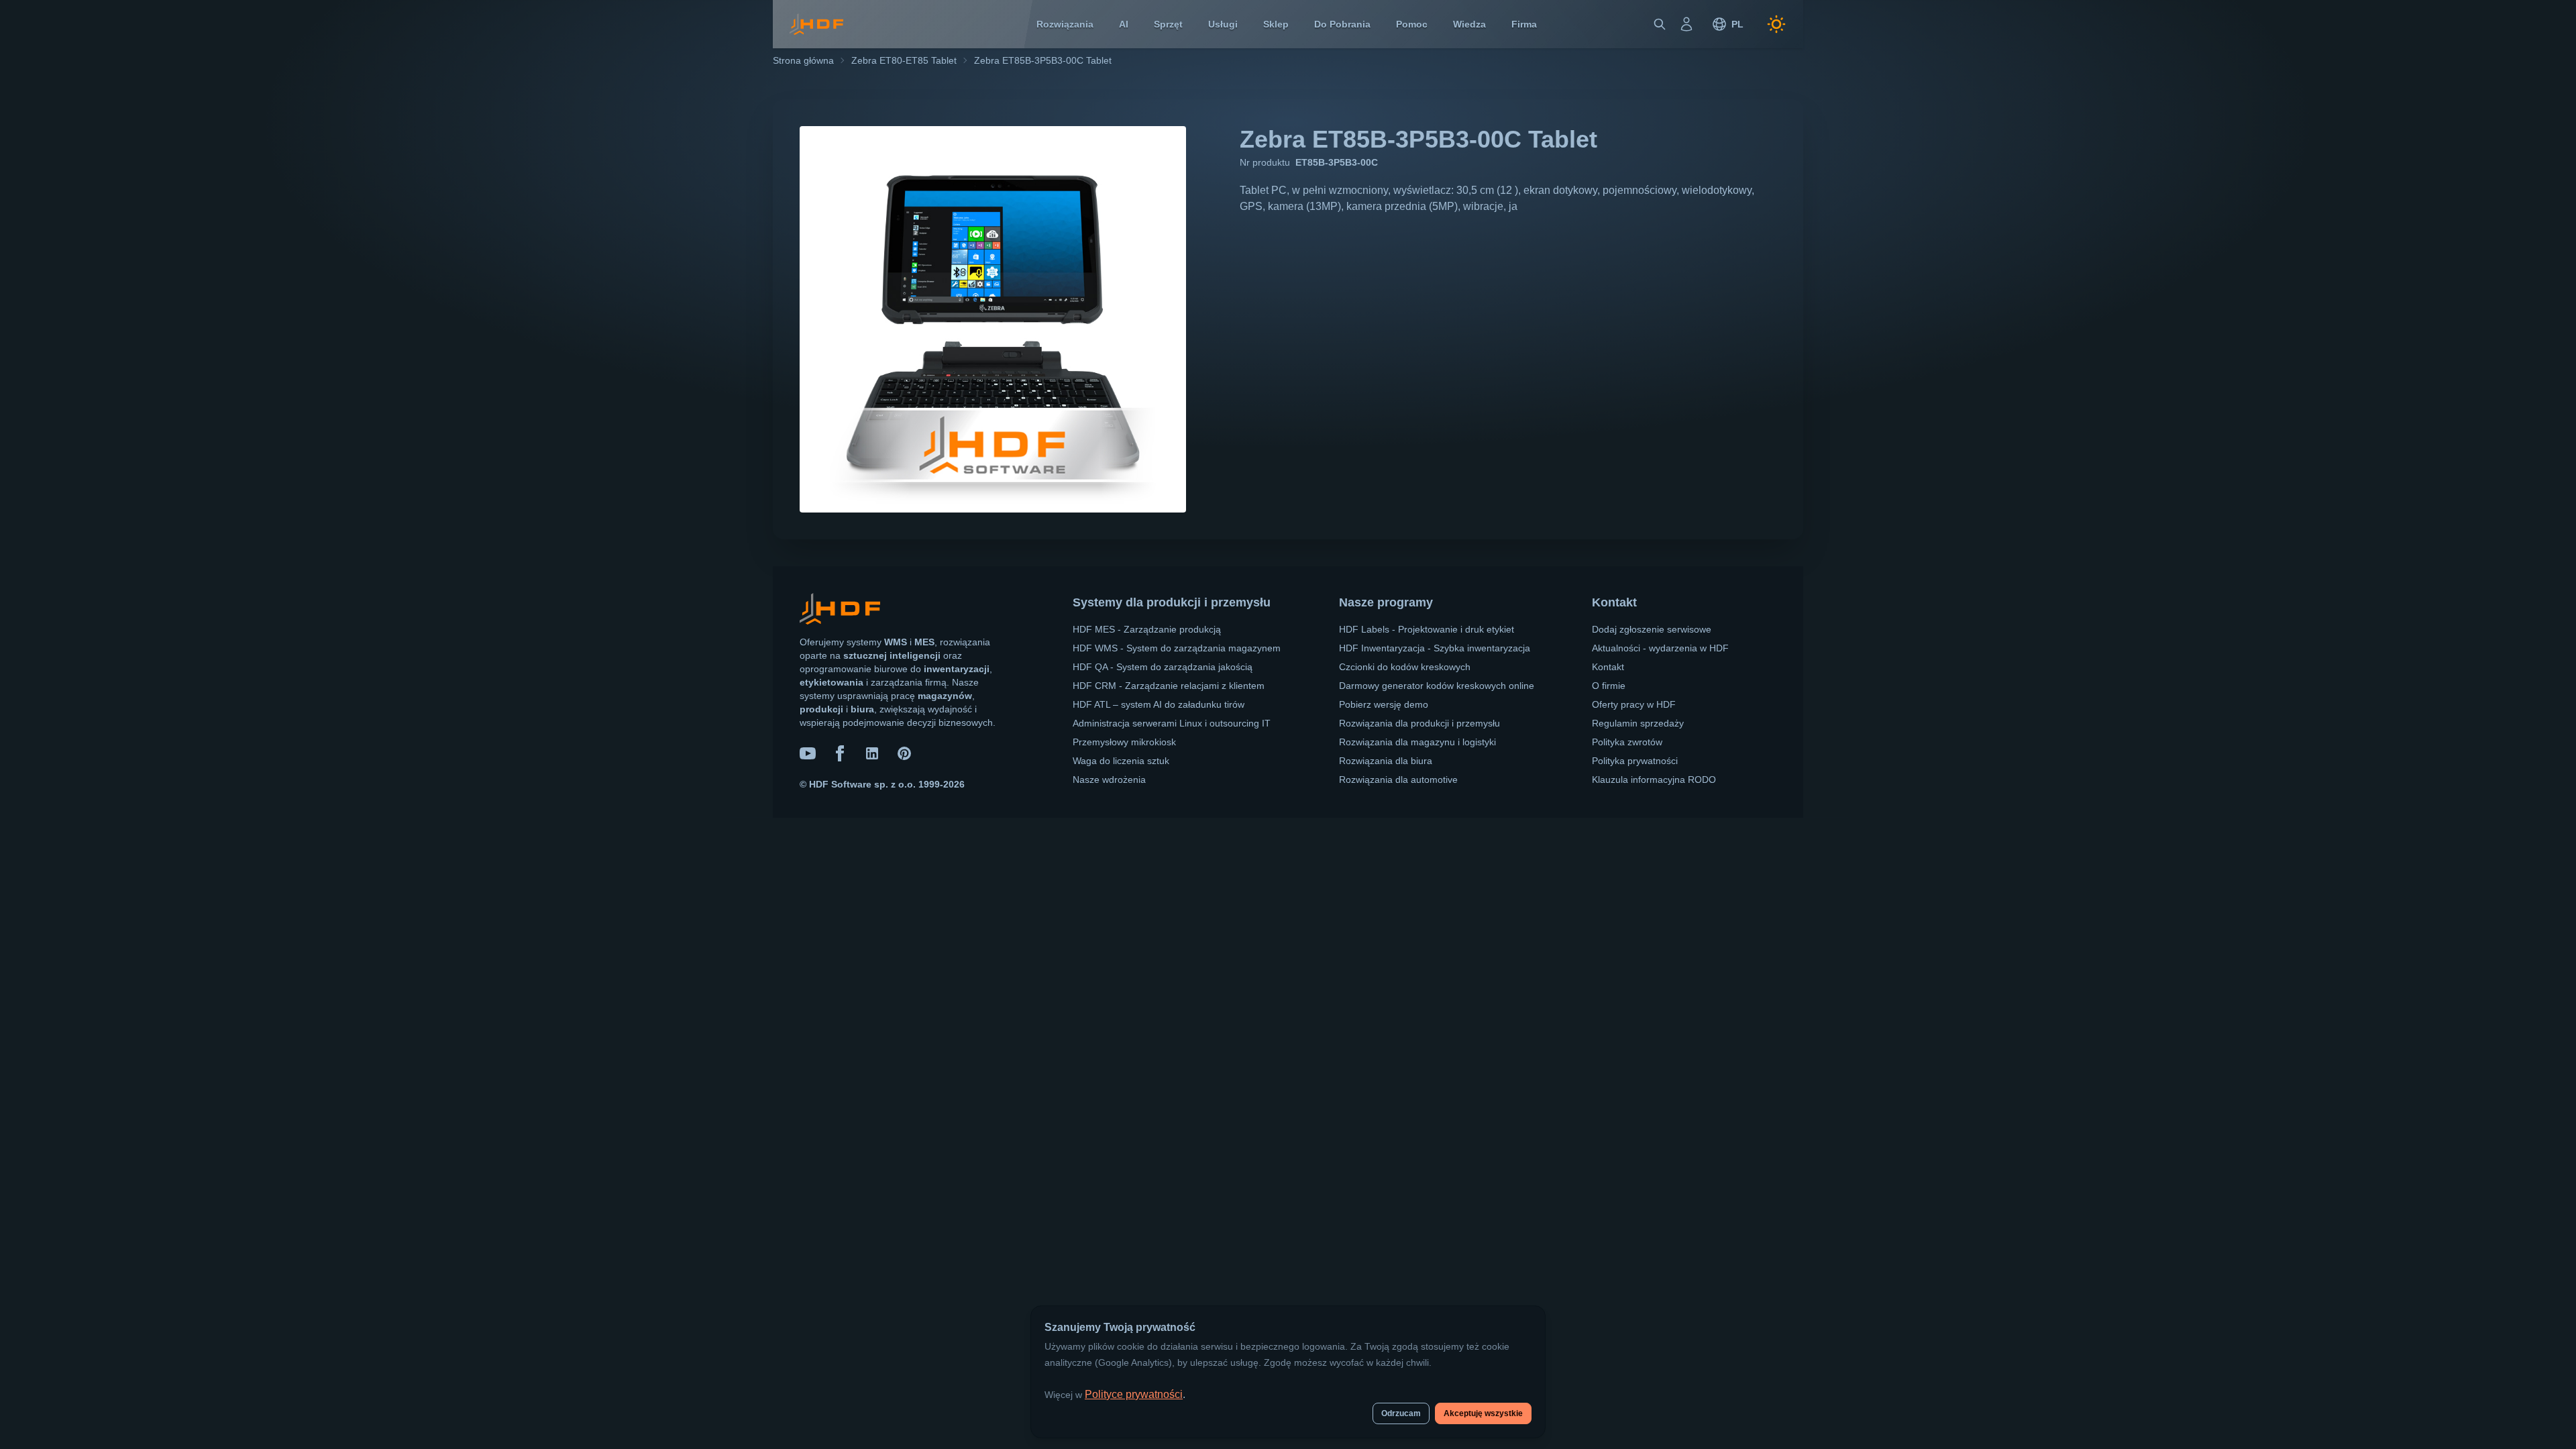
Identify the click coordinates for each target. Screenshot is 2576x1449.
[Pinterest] (904, 753)
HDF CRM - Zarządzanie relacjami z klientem (1169, 686)
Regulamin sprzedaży (1638, 723)
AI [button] (1124, 24)
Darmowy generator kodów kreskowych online (1437, 686)
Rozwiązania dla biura (1386, 761)
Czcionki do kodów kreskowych (1405, 667)
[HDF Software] (840, 611)
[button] (1727, 24)
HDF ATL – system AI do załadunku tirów (1159, 704)
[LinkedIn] (872, 753)
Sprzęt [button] (1168, 24)
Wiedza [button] (1469, 24)
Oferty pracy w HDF (1634, 704)
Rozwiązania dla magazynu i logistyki (1417, 742)
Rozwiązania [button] (1065, 24)
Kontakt (1608, 667)
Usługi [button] (1223, 24)
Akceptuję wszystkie (1483, 1413)
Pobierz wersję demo (1384, 704)
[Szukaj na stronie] (1660, 24)
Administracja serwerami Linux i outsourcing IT (1172, 723)
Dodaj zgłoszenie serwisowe (1652, 629)
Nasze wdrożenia (1109, 780)
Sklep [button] (1276, 24)
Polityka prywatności (1635, 761)
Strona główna (803, 60)
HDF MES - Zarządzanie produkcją (1147, 629)
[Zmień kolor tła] (1776, 24)
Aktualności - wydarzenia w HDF (1660, 648)
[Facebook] (840, 753)
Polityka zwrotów (1627, 742)
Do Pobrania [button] (1342, 24)
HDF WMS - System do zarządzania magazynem (1177, 648)
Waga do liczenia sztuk (1121, 761)
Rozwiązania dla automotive (1398, 780)
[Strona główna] (816, 24)
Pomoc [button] (1412, 24)
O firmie (1609, 686)
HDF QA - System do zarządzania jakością (1163, 667)
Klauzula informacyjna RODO (1654, 780)
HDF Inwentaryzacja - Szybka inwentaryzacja (1435, 648)
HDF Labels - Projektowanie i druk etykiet (1427, 629)
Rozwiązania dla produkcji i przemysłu (1419, 723)
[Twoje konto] (1686, 24)
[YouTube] (808, 753)
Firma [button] (1524, 24)
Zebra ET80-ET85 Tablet (904, 60)
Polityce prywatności (1134, 1394)
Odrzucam (1401, 1413)
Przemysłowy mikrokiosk (1124, 742)
